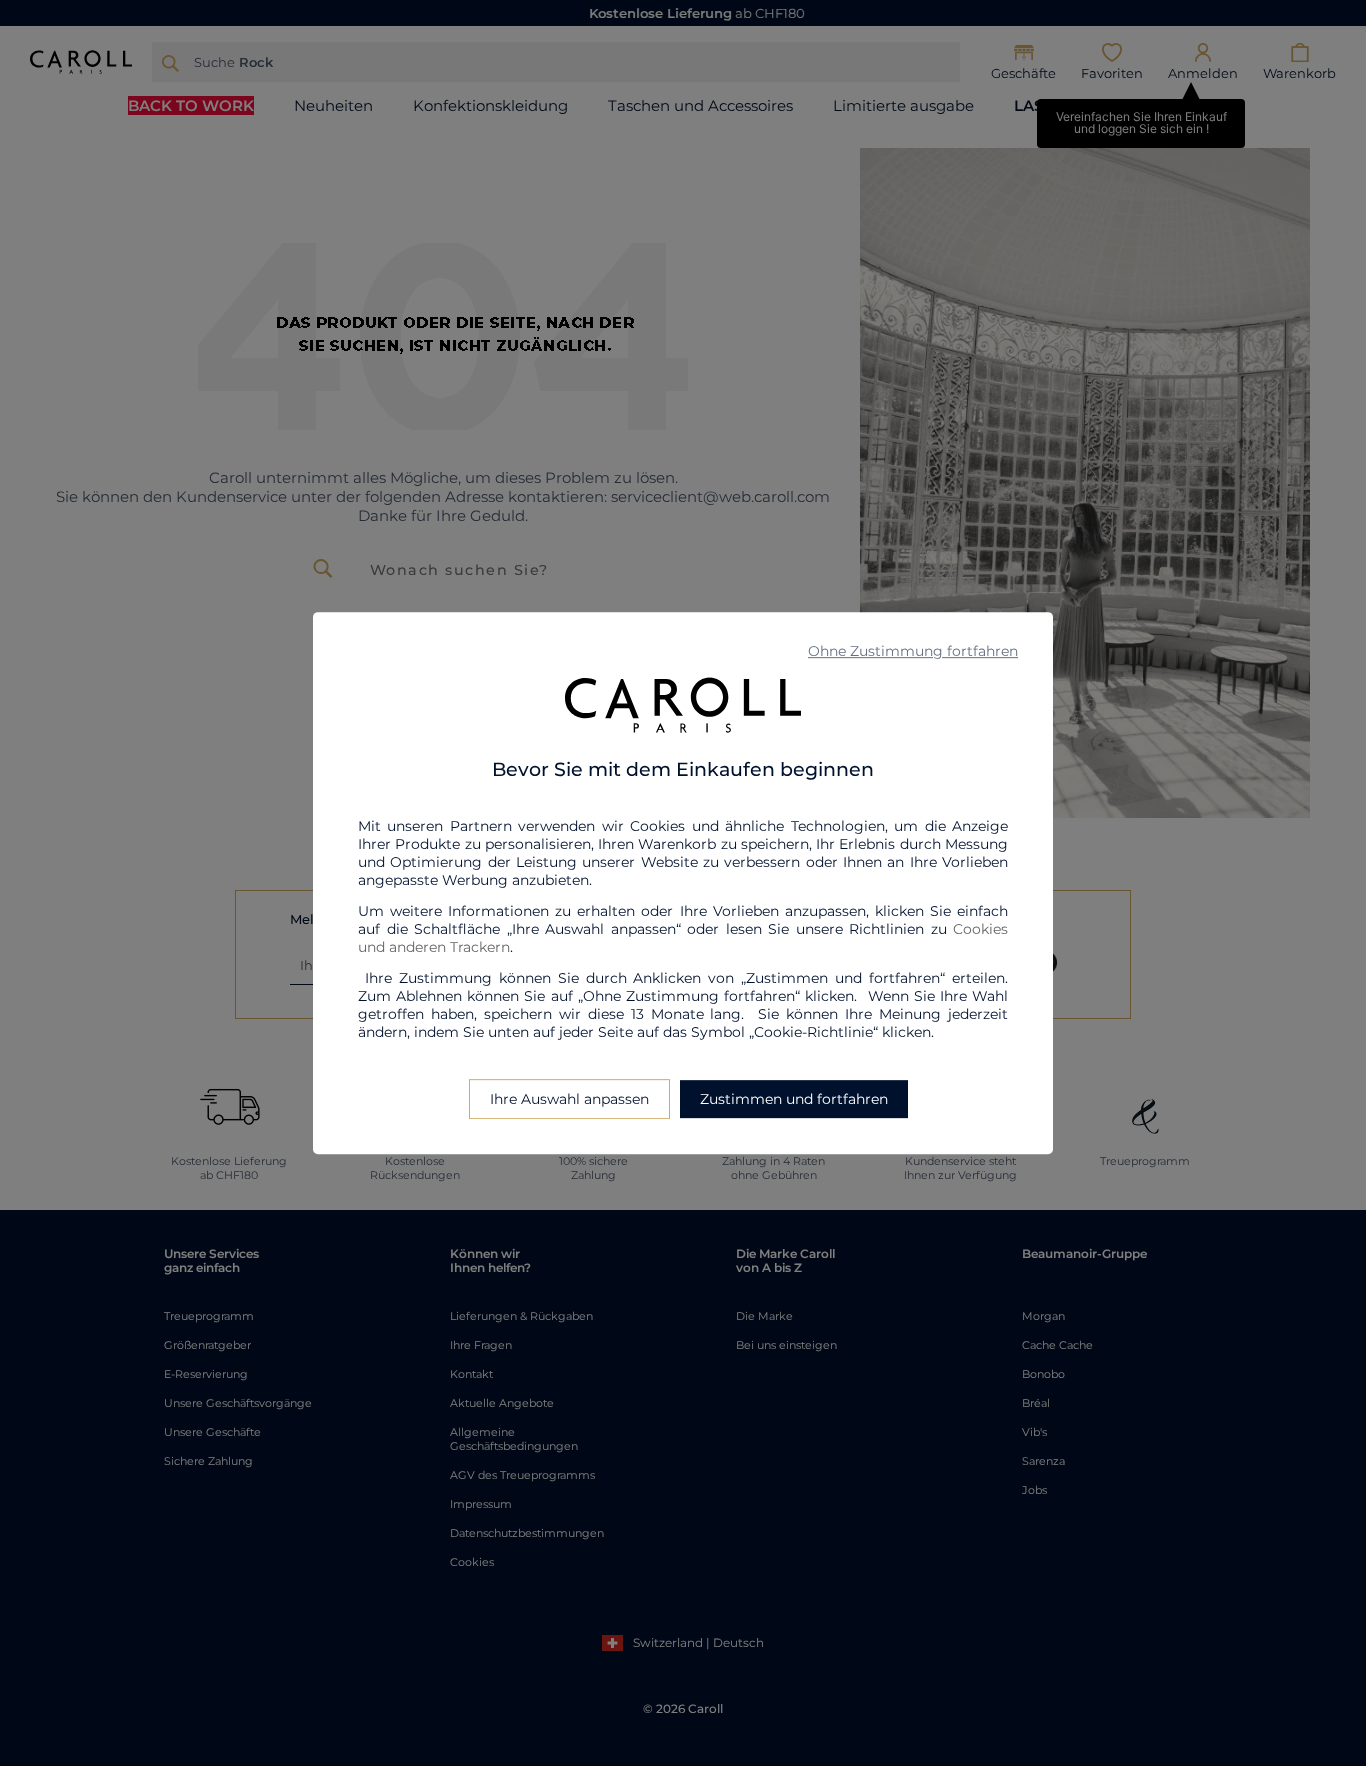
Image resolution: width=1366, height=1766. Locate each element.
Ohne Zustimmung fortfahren (913, 651)
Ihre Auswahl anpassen (569, 1099)
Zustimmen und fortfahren (794, 1099)
